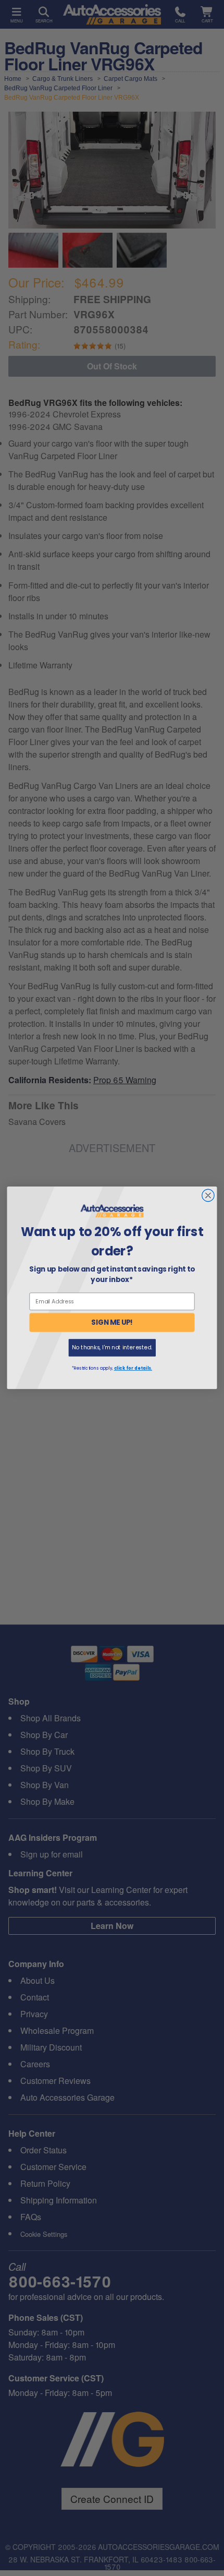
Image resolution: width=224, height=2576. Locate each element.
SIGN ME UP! (112, 1323)
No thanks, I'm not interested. (112, 1347)
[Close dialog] (208, 1196)
